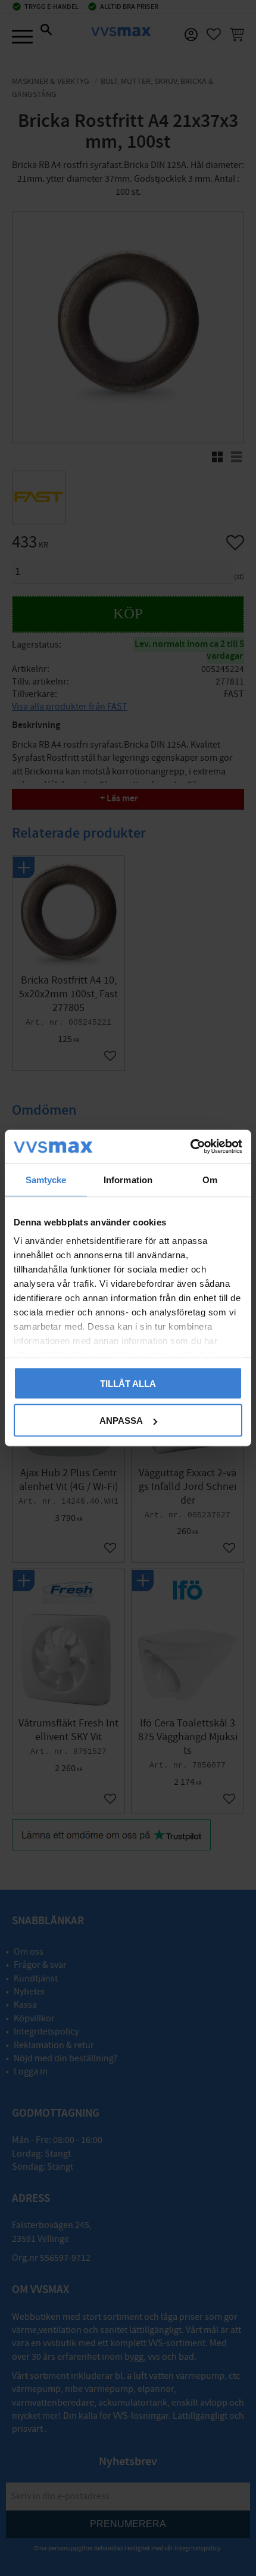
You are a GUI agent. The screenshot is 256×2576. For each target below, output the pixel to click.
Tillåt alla (128, 1383)
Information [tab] (128, 1179)
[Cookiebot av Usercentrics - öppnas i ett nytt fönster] (190, 1147)
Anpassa (121, 1421)
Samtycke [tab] (46, 1179)
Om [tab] (210, 1179)
